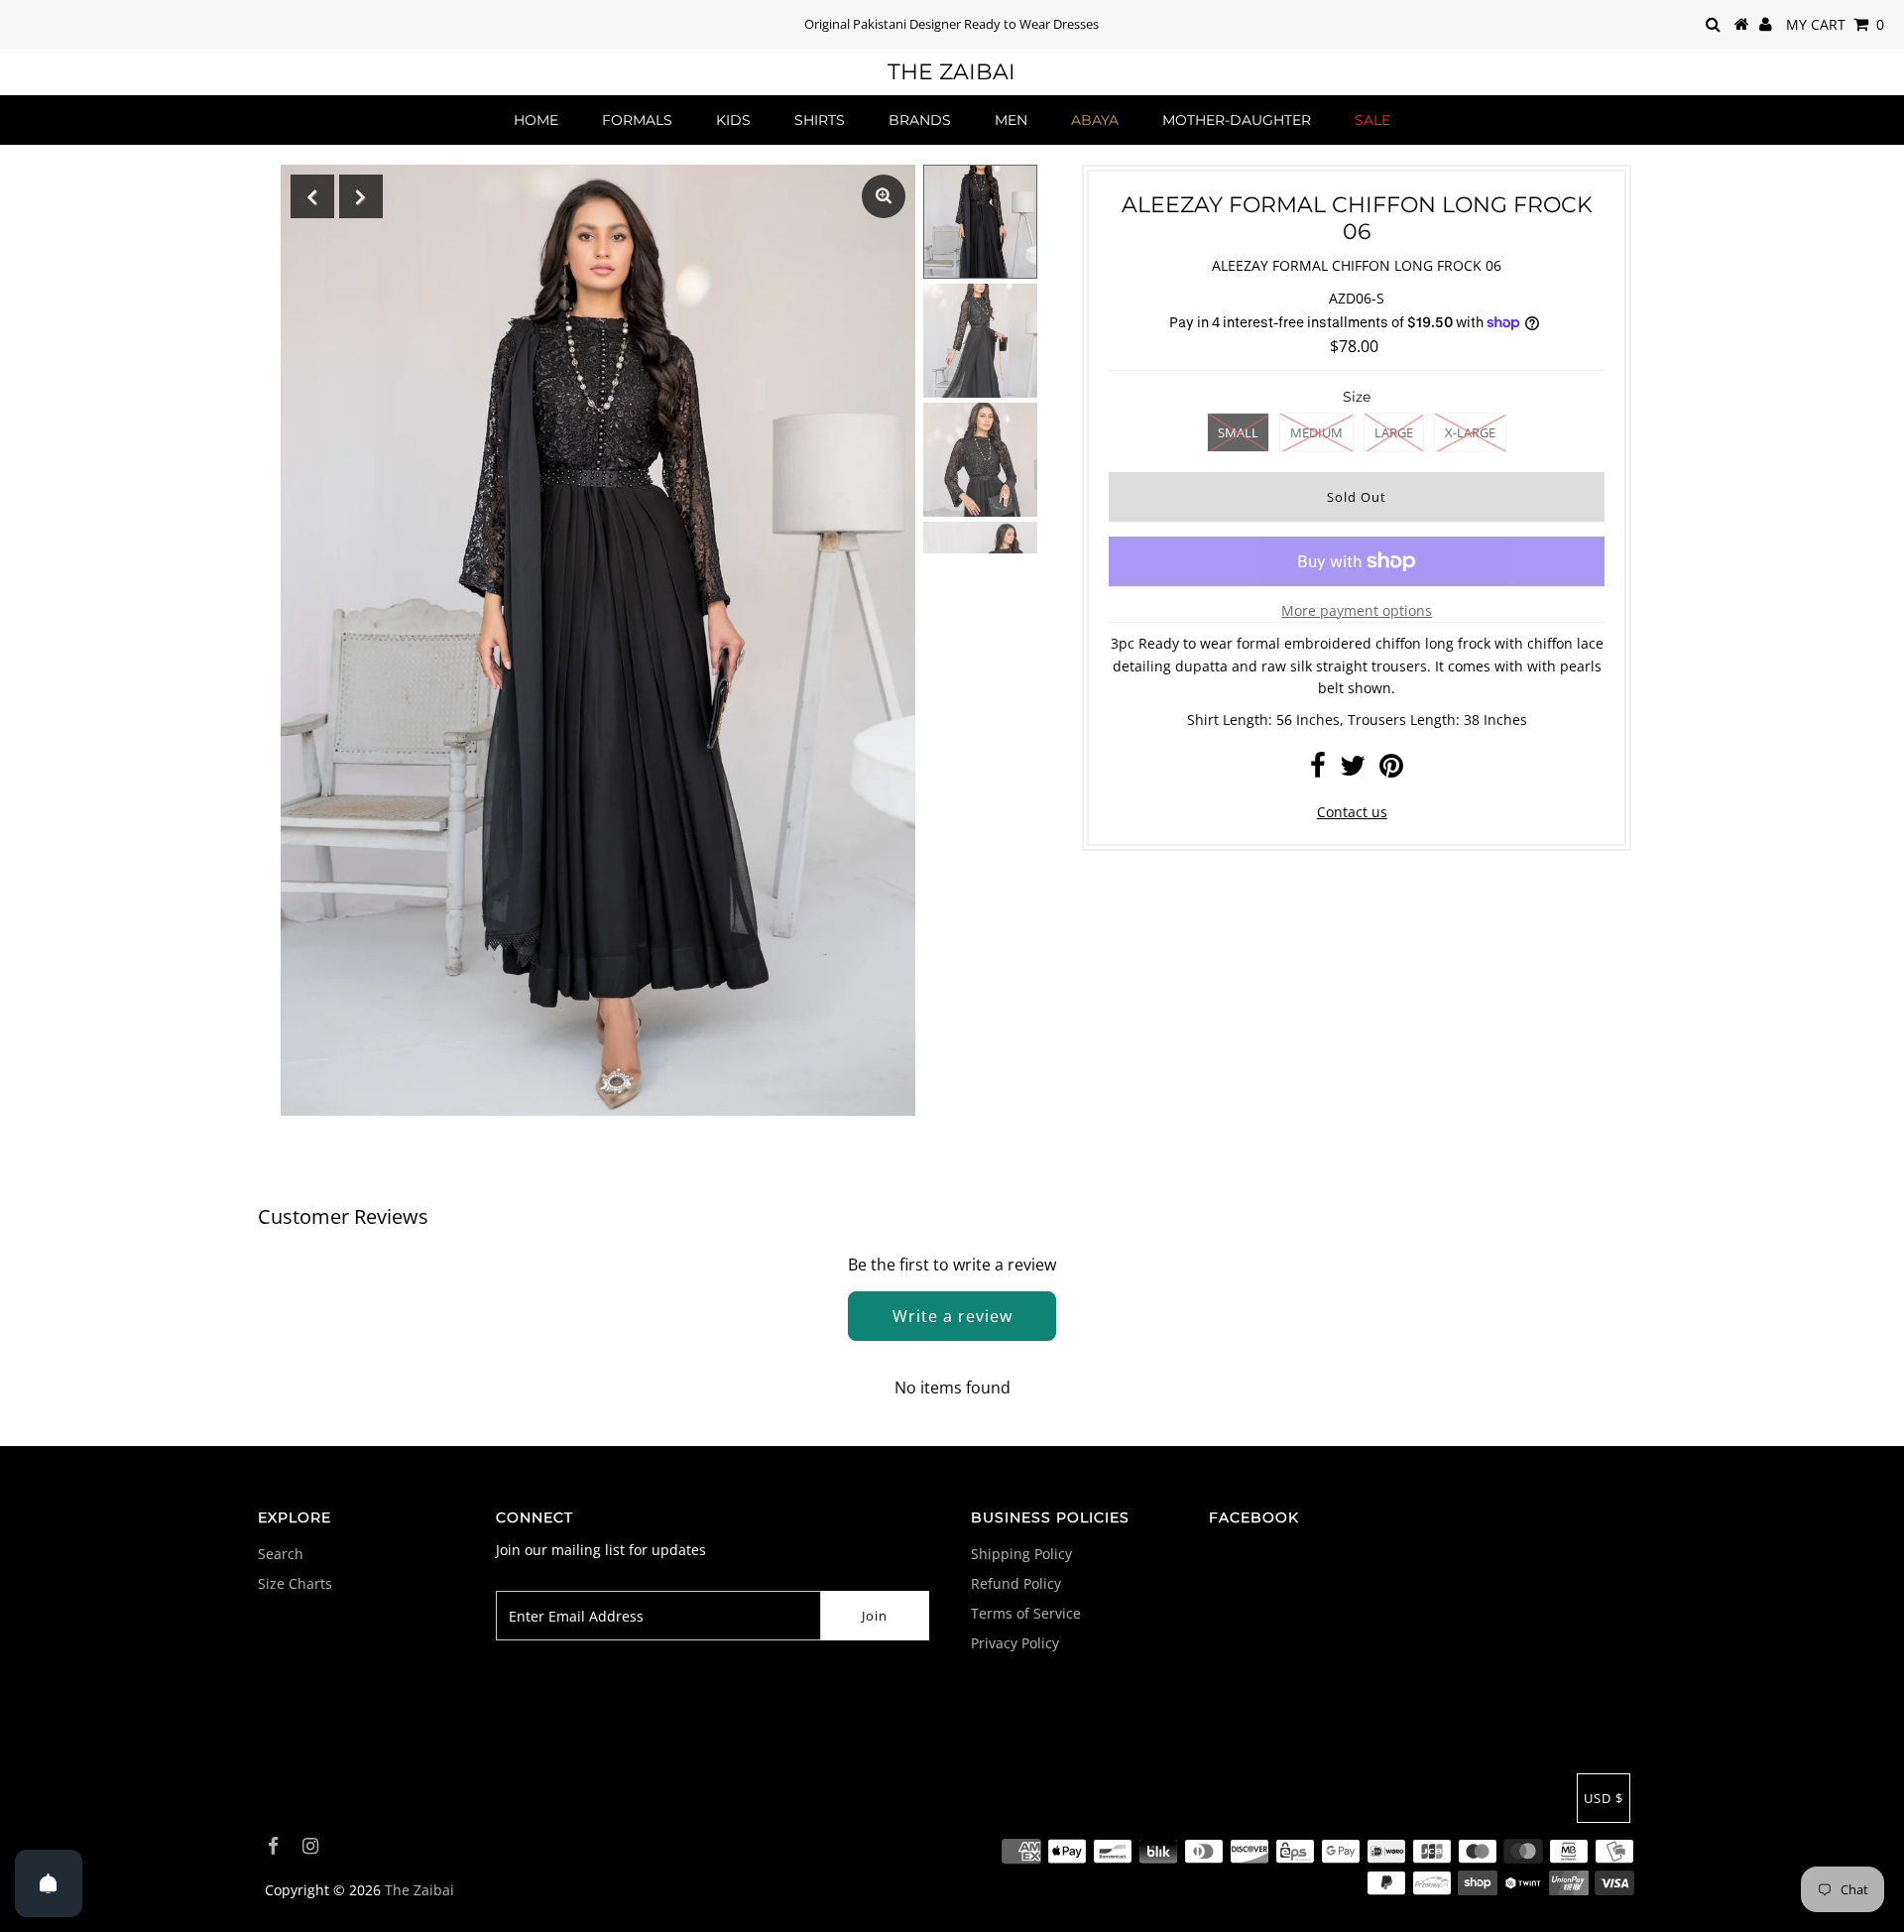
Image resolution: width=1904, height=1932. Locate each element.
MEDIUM (1316, 432)
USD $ (1604, 1798)
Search (281, 1554)
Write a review (952, 1316)
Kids (733, 120)
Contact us (1352, 812)
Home (536, 120)
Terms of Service (1026, 1613)
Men (1011, 120)
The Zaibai (952, 72)
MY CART (1835, 24)
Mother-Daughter (1237, 120)
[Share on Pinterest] (1391, 770)
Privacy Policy (1015, 1643)
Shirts (820, 120)
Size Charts (295, 1583)
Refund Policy (1016, 1583)
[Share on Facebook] (1318, 770)
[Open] (49, 1883)
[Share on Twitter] (1353, 770)
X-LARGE (1470, 432)
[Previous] (312, 196)
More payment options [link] (1357, 610)
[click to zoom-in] (884, 196)
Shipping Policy (1021, 1554)
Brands (920, 120)
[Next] (361, 196)
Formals (637, 120)
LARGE (1394, 432)
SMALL (1238, 432)
